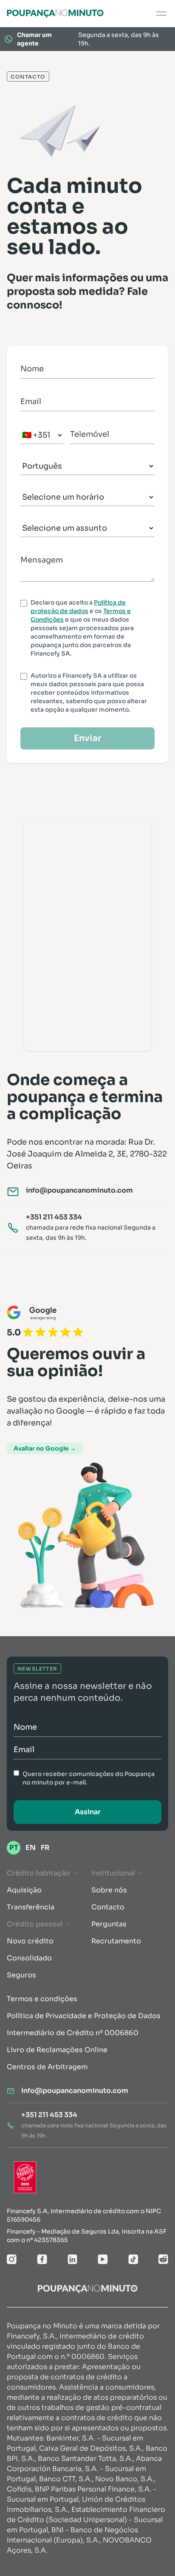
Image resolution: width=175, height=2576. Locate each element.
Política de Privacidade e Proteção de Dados (84, 2016)
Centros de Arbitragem (47, 2067)
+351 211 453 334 (54, 1217)
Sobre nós (109, 1890)
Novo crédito (30, 1941)
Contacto (108, 1907)
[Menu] (161, 14)
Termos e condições (42, 1999)
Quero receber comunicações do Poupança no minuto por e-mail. (89, 1778)
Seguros (21, 1975)
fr (45, 1848)
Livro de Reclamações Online (57, 2050)
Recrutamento (116, 1941)
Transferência (31, 1907)
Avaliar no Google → (45, 1448)
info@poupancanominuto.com (79, 1190)
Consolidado (29, 1958)
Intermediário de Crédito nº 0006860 (73, 2033)
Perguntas (109, 1924)
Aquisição (24, 1890)
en (31, 1848)
